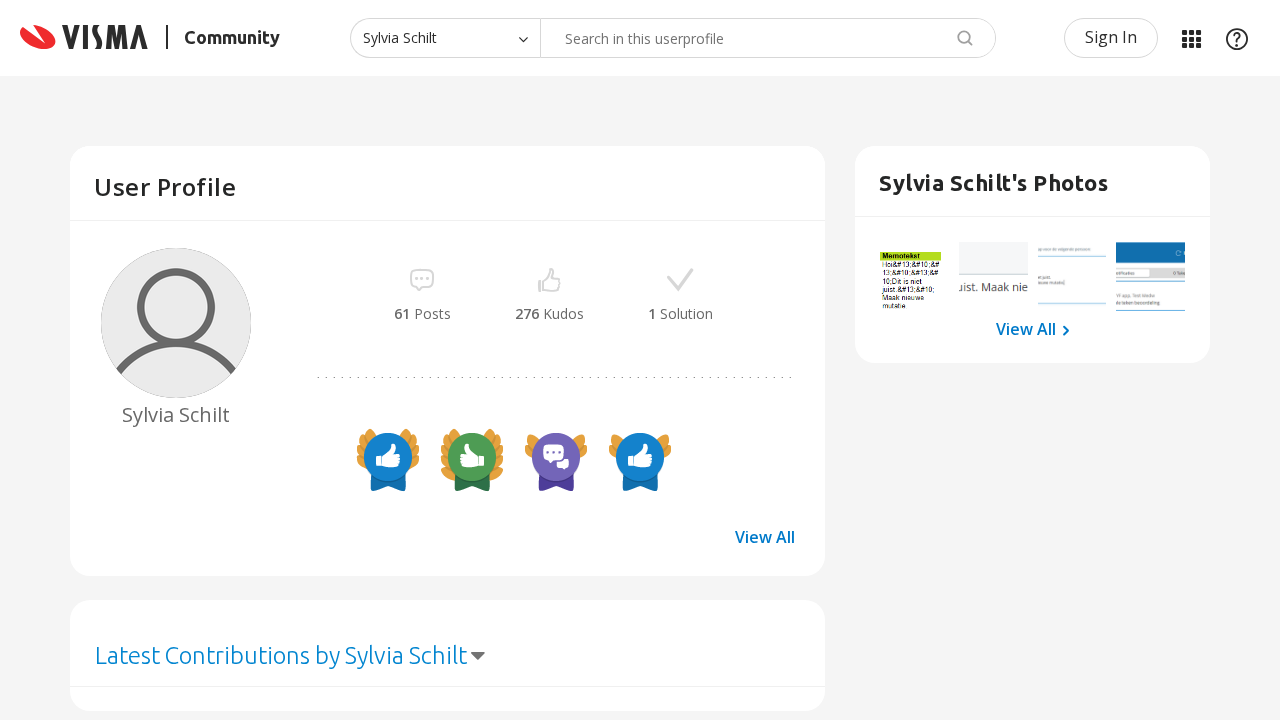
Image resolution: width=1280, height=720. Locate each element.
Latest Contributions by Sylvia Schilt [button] (281, 655)
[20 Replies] (556, 460)
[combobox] (768, 38)
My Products (1191, 38)
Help (1237, 38)
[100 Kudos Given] (388, 460)
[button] (914, 276)
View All (765, 537)
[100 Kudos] (472, 460)
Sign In (1111, 37)
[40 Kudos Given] (640, 460)
